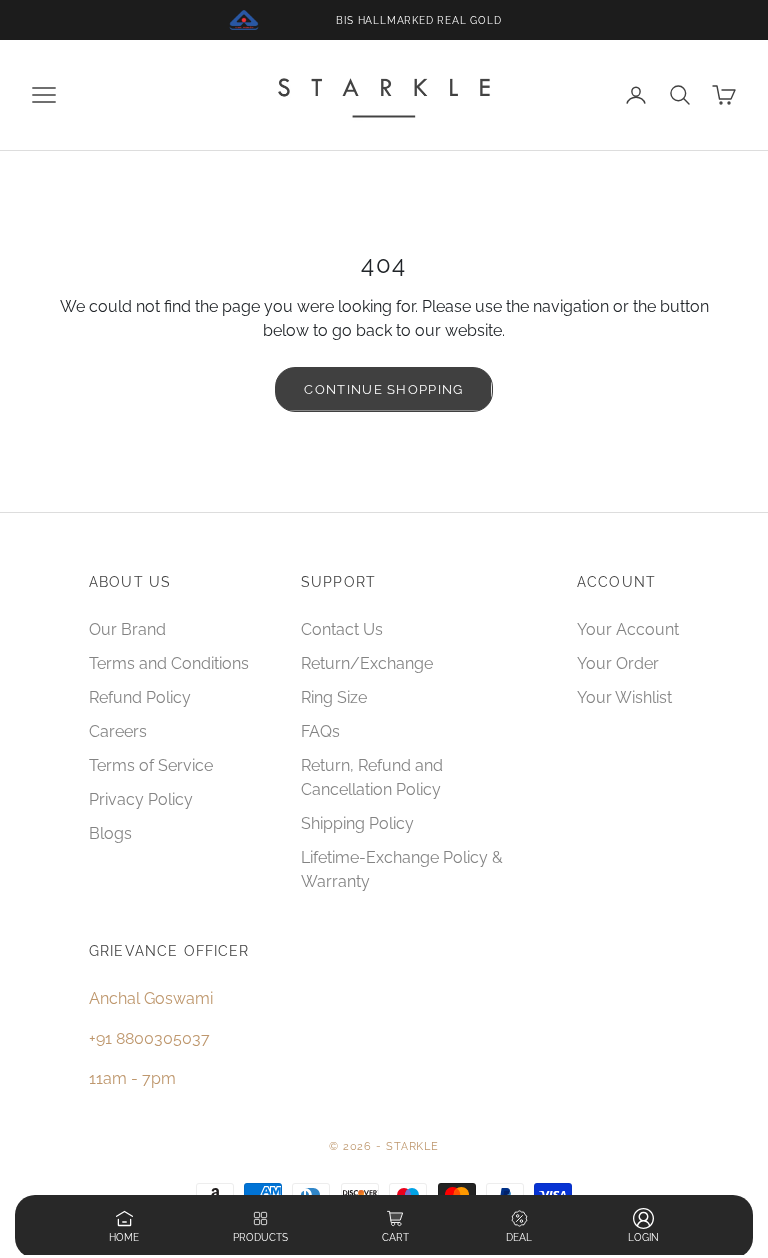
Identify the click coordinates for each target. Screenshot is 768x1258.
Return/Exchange (367, 663)
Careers (118, 731)
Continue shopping (383, 389)
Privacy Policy (141, 799)
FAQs (320, 731)
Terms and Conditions (169, 663)
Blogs (110, 833)
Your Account (628, 629)
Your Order (618, 663)
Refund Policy (140, 697)
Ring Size (334, 697)
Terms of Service (151, 765)
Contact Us (342, 629)
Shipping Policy (357, 823)
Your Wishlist (624, 697)
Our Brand (127, 629)
